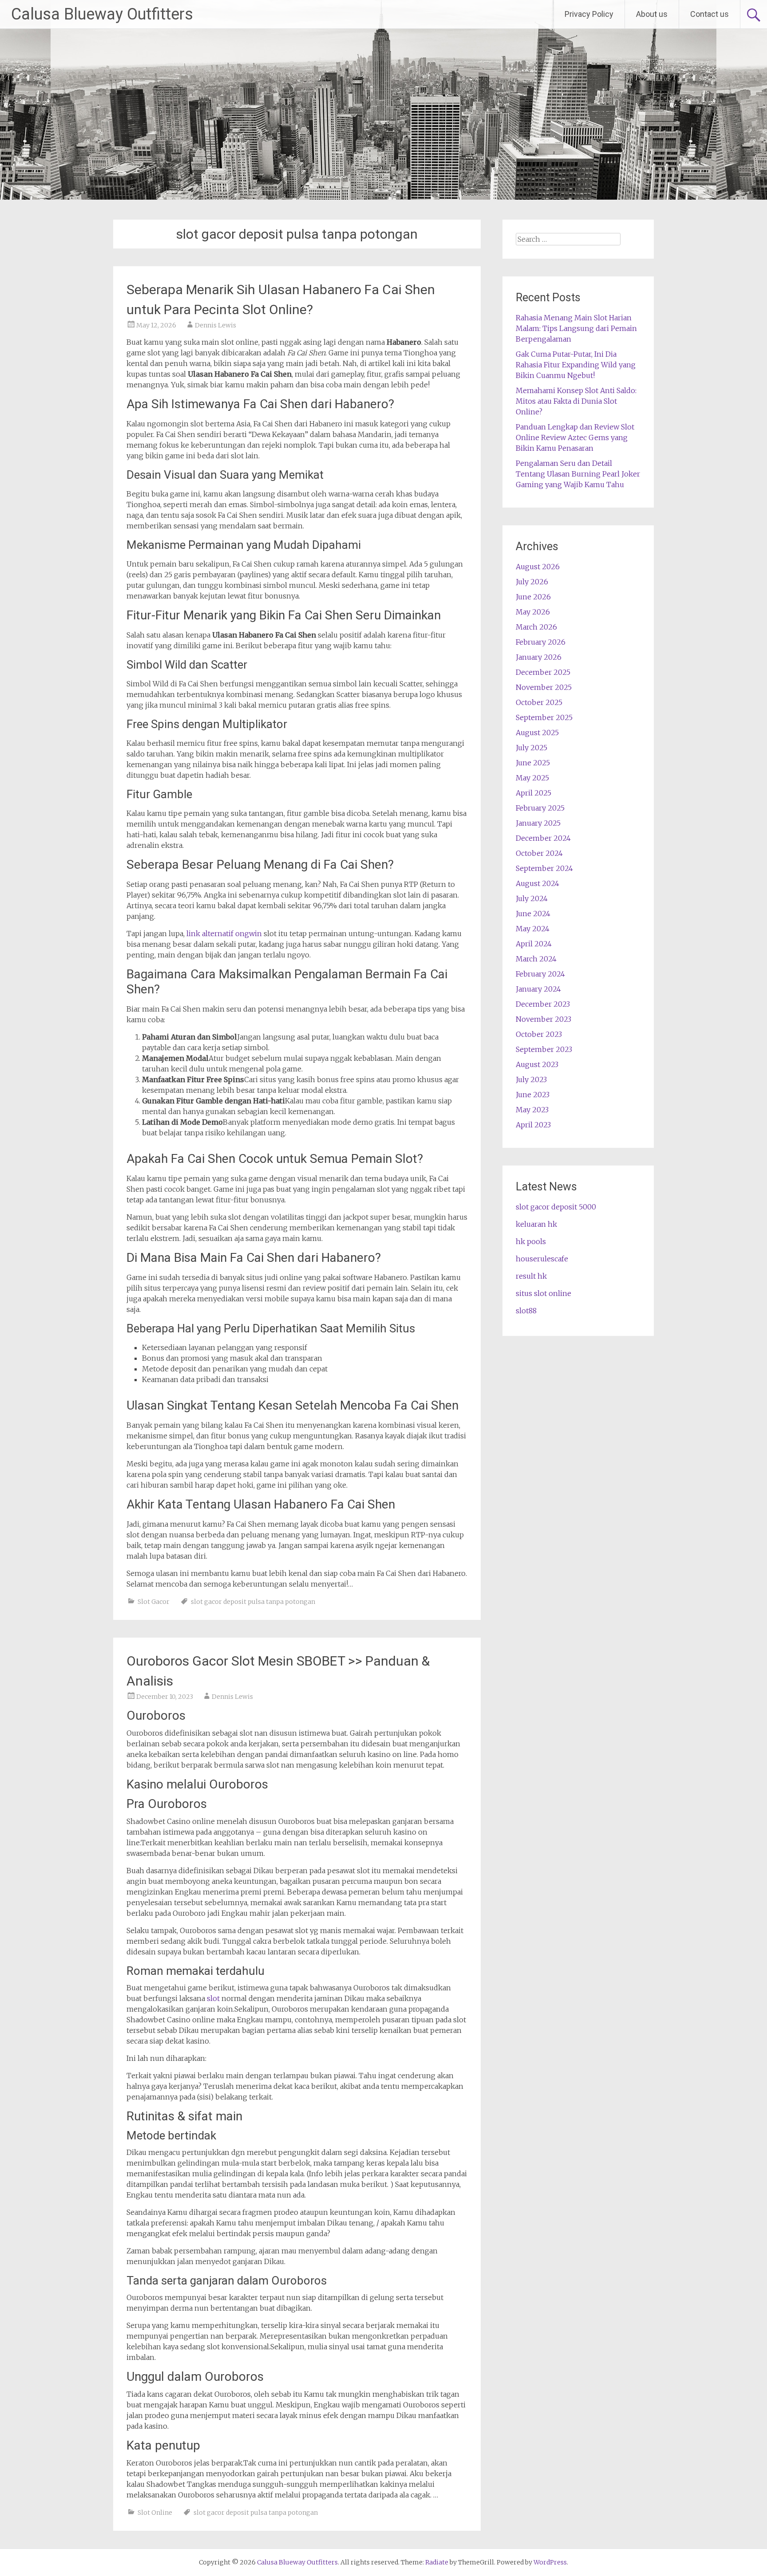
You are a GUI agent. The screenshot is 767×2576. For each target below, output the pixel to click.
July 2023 (531, 1079)
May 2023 (532, 1110)
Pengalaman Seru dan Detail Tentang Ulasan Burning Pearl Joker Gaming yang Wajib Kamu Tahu (578, 474)
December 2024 (543, 838)
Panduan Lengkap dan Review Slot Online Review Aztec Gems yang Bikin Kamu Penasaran (575, 437)
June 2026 (533, 597)
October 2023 (539, 1034)
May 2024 (533, 929)
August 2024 (538, 883)
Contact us (710, 14)
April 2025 (534, 793)
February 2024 (540, 974)
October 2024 (539, 853)
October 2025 (539, 702)
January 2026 (539, 657)
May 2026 (533, 612)
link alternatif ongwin (224, 934)
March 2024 (536, 959)
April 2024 (534, 944)
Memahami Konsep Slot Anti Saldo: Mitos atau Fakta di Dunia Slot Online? (576, 401)
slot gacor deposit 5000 (556, 1207)
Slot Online (155, 2513)
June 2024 (533, 914)
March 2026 (536, 627)
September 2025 (544, 717)
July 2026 (532, 582)
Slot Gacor (154, 1602)
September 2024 (544, 868)
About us (652, 14)
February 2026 (541, 642)
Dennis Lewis (215, 325)
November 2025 (544, 687)
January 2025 (538, 823)
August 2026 (538, 567)
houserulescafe (542, 1259)
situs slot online (544, 1293)
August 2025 (537, 733)
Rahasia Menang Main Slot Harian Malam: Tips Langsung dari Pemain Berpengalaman (576, 328)
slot (213, 1998)
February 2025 (540, 808)
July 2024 (532, 898)
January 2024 (538, 989)
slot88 (526, 1311)
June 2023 (533, 1095)
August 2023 (537, 1064)
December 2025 (543, 672)
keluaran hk (536, 1224)
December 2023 (543, 1004)
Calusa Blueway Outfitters (102, 14)
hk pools (531, 1241)
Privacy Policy (589, 14)
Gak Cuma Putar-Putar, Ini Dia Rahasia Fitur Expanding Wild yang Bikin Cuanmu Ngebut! (576, 365)
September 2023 (544, 1049)
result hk (531, 1276)
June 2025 (533, 763)
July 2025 (532, 748)
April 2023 (533, 1125)
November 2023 (544, 1019)
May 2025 (532, 778)
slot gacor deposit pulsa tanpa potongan (253, 1602)
